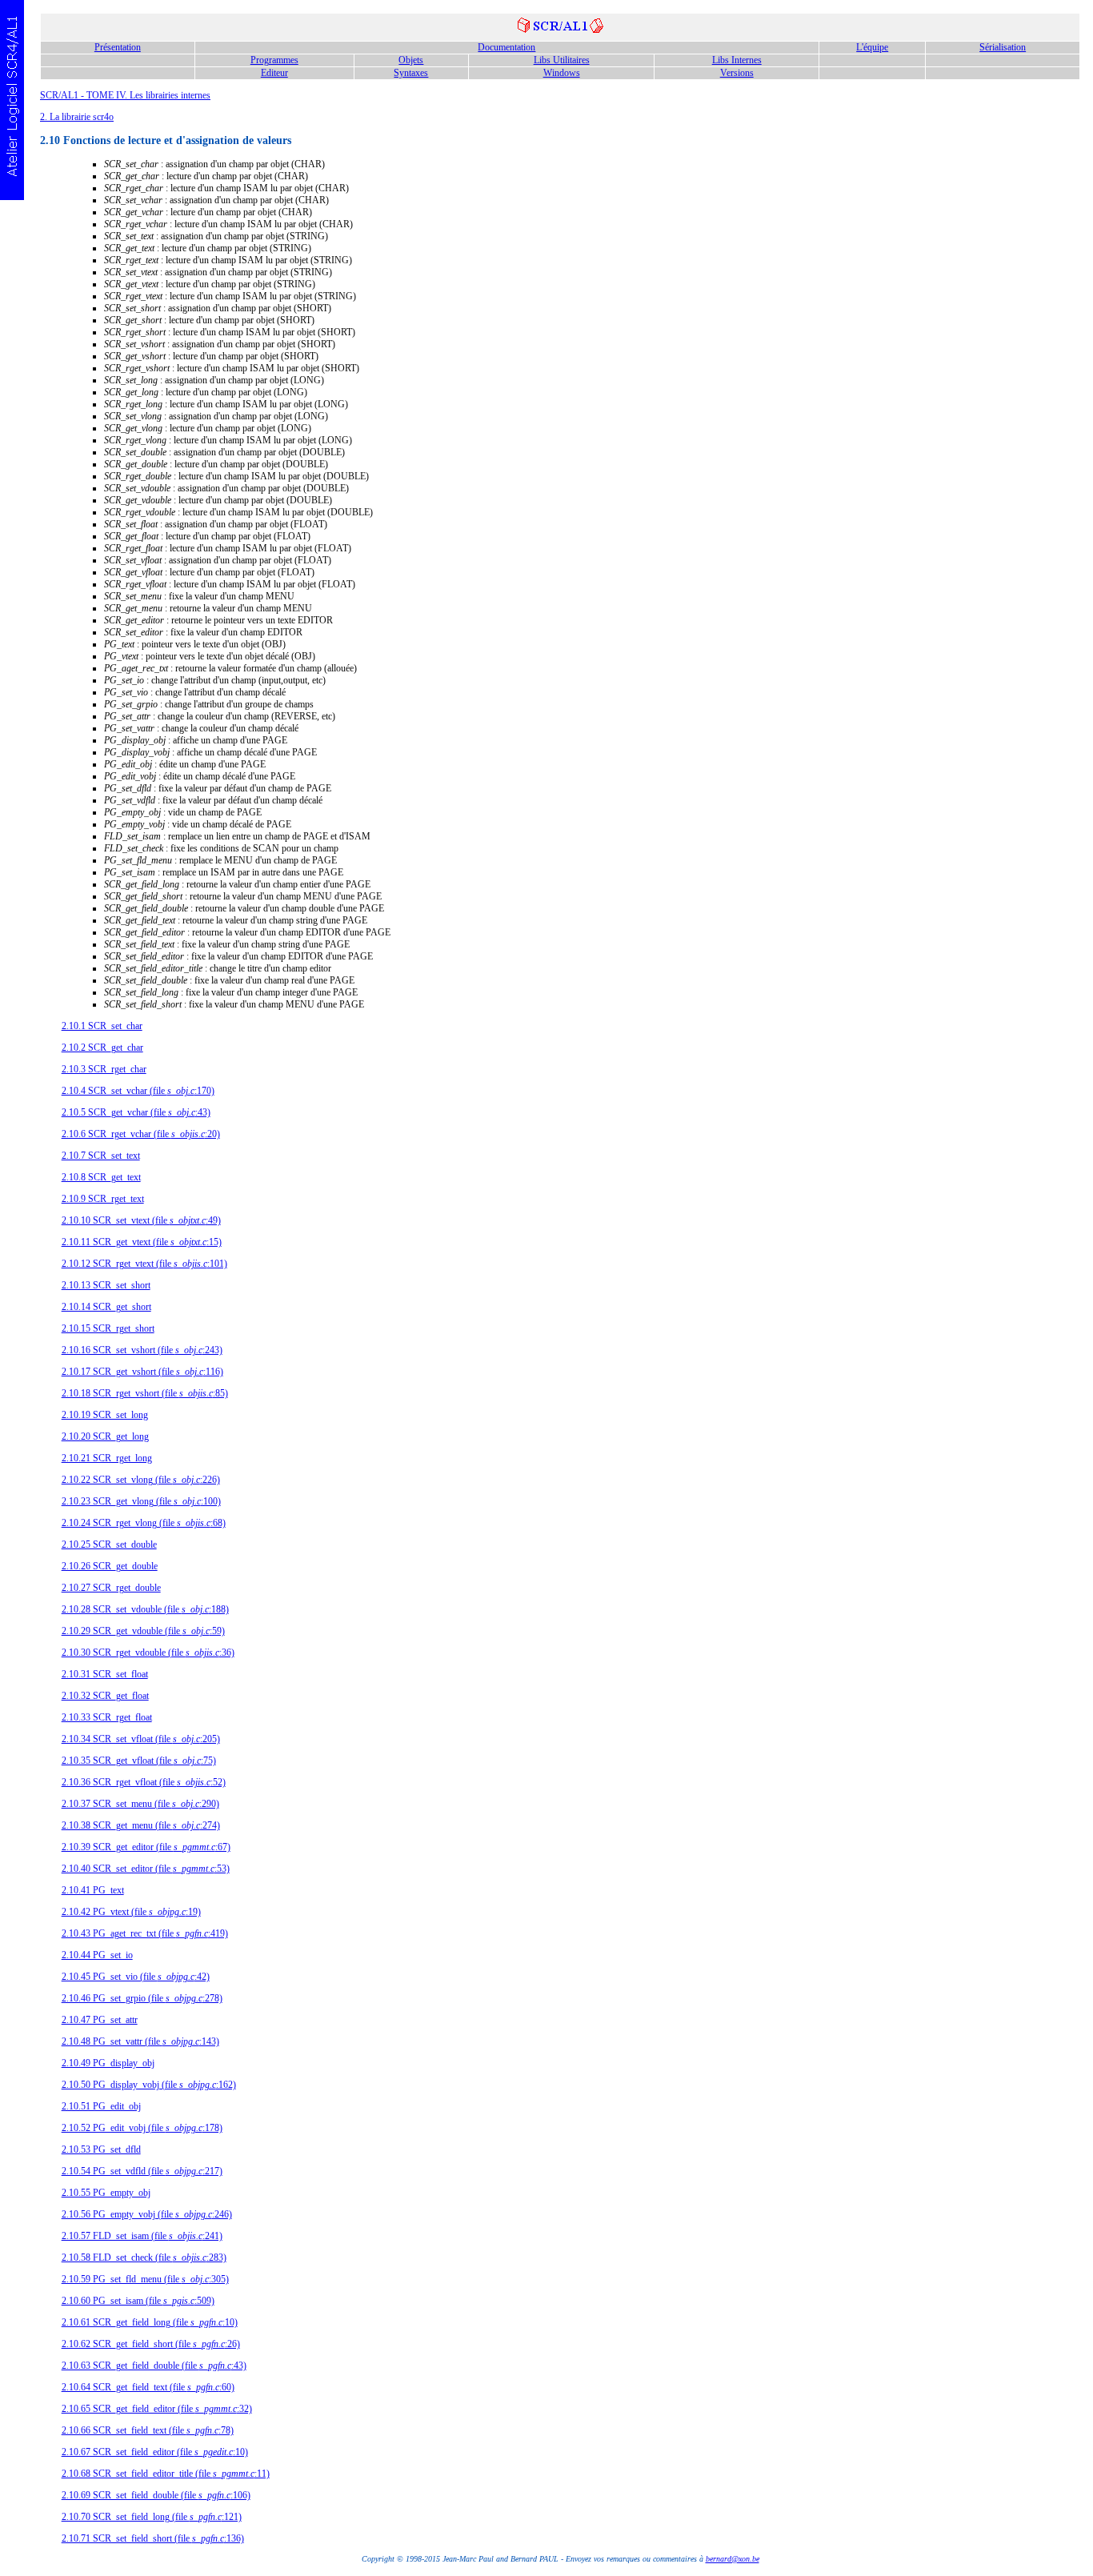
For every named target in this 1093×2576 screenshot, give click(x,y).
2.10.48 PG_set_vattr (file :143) (140, 2041)
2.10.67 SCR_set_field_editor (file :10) (155, 2452)
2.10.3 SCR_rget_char (104, 1069)
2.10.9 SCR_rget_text (103, 1199)
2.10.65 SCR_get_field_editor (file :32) (157, 2409)
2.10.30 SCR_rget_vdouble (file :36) (148, 1653)
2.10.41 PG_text (93, 1890)
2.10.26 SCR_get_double (110, 1566)
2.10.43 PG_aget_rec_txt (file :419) (145, 1933)
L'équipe (872, 47)
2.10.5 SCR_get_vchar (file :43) (136, 1112)
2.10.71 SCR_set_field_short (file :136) (153, 2538)
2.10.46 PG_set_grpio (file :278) (142, 1998)
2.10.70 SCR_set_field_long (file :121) (152, 2517)
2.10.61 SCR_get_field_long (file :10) (150, 2322)
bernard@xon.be (733, 2559)
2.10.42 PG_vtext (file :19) (131, 1912)
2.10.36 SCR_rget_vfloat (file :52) (144, 1782)
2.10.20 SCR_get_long (105, 1436)
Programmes (274, 60)
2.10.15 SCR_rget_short (108, 1328)
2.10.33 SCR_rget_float (107, 1717)
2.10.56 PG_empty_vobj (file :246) (147, 2214)
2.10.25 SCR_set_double (109, 1544)
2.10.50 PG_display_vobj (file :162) (149, 2085)
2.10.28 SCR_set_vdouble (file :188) (145, 1609)
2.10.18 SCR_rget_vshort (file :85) (145, 1393)
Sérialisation (1003, 47)
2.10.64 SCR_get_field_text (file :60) (148, 2387)
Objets (411, 60)
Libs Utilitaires (562, 60)
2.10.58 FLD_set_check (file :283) (144, 2258)
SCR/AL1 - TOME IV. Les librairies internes (125, 95)
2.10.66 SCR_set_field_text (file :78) (148, 2430)
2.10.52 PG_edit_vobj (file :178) (142, 2128)
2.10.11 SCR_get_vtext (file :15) (142, 1242)
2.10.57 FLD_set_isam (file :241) (142, 2236)
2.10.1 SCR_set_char (102, 1026)
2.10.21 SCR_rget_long (107, 1458)
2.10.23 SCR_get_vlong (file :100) (141, 1501)
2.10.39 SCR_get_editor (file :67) (146, 1847)
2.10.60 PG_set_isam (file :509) (138, 2301)
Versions (737, 73)
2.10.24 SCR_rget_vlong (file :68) (144, 1523)
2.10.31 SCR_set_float (105, 1674)
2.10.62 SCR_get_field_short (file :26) (151, 2344)
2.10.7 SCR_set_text (101, 1156)
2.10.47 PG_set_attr (100, 2020)
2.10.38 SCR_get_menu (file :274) (141, 1825)
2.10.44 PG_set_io (97, 1955)
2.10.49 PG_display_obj (108, 2063)
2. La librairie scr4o (77, 117)
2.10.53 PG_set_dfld (101, 2149)
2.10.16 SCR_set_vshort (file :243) (142, 1350)
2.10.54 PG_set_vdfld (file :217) (142, 2171)
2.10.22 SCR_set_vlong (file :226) (141, 1480)
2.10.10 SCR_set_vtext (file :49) (141, 1220)
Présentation (118, 47)
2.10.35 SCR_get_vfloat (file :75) (139, 1761)
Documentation (506, 47)
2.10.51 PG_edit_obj (101, 2106)
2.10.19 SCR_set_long (105, 1415)
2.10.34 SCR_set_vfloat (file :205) (141, 1739)
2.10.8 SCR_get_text (101, 1177)
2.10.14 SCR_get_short (106, 1307)
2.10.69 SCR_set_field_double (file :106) (156, 2495)
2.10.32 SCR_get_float (105, 1696)
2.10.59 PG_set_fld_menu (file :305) (145, 2279)
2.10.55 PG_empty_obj (106, 2193)
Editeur (274, 73)
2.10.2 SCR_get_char (102, 1048)
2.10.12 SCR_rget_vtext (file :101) (144, 1264)
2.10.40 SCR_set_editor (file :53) (146, 1869)
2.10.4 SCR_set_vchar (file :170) (138, 1091)
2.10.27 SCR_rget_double (111, 1588)
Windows (562, 73)
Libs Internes (737, 60)
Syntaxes (411, 73)
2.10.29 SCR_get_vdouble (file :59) (143, 1631)
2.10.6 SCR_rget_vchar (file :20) (141, 1134)
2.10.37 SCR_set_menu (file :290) (140, 1804)
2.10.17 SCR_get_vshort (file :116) (142, 1372)
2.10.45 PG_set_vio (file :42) (136, 1977)
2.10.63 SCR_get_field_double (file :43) (154, 2366)
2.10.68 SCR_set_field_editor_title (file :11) (166, 2474)
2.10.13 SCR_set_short (106, 1285)
